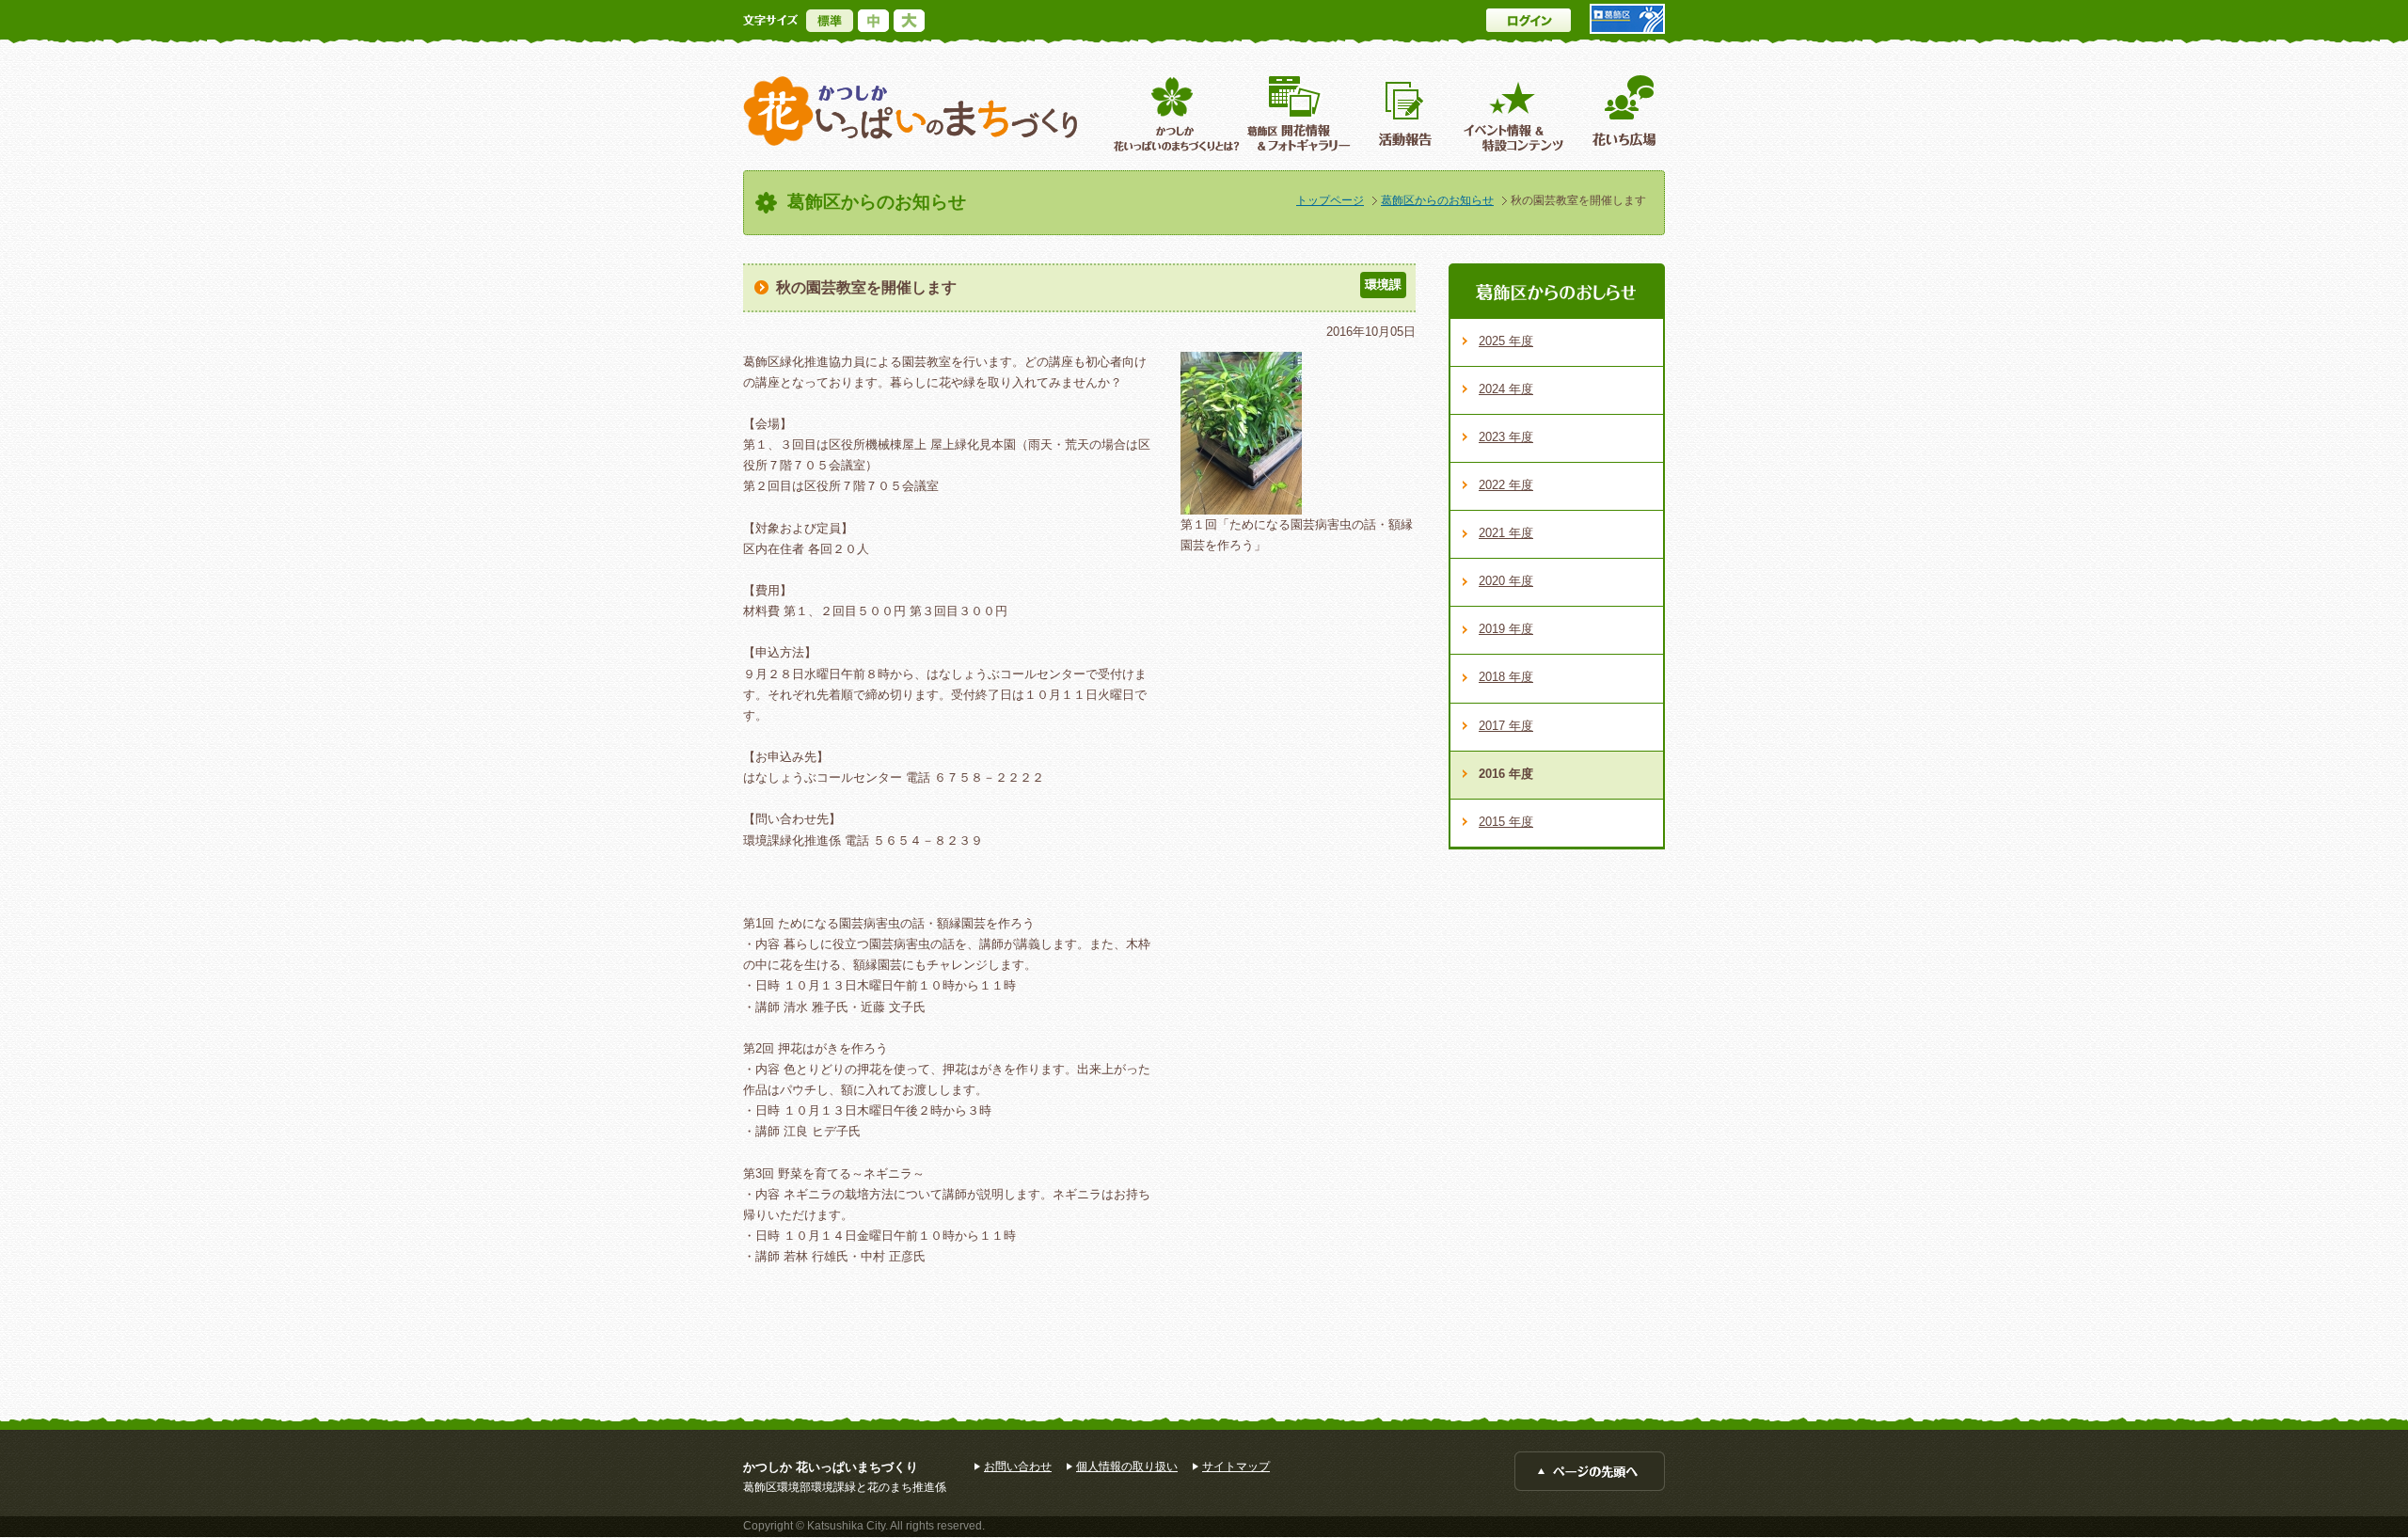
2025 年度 (1506, 341)
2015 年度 (1506, 822)
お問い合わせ (1018, 1467)
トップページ (1330, 200)
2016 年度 (1506, 774)
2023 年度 (1506, 437)
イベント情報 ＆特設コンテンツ (1516, 113)
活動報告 (1407, 113)
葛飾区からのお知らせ (1437, 200)
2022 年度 (1506, 485)
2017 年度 (1506, 726)
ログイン (1529, 20)
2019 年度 (1506, 629)
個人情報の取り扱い (1127, 1467)
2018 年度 (1506, 677)
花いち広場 (1617, 113)
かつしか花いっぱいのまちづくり (911, 111)
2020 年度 (1506, 581)
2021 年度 (1506, 533)
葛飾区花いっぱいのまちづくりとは (1174, 113)
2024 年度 (1506, 389)
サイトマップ (1236, 1467)
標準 (830, 21)
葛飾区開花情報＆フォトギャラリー (1299, 113)
